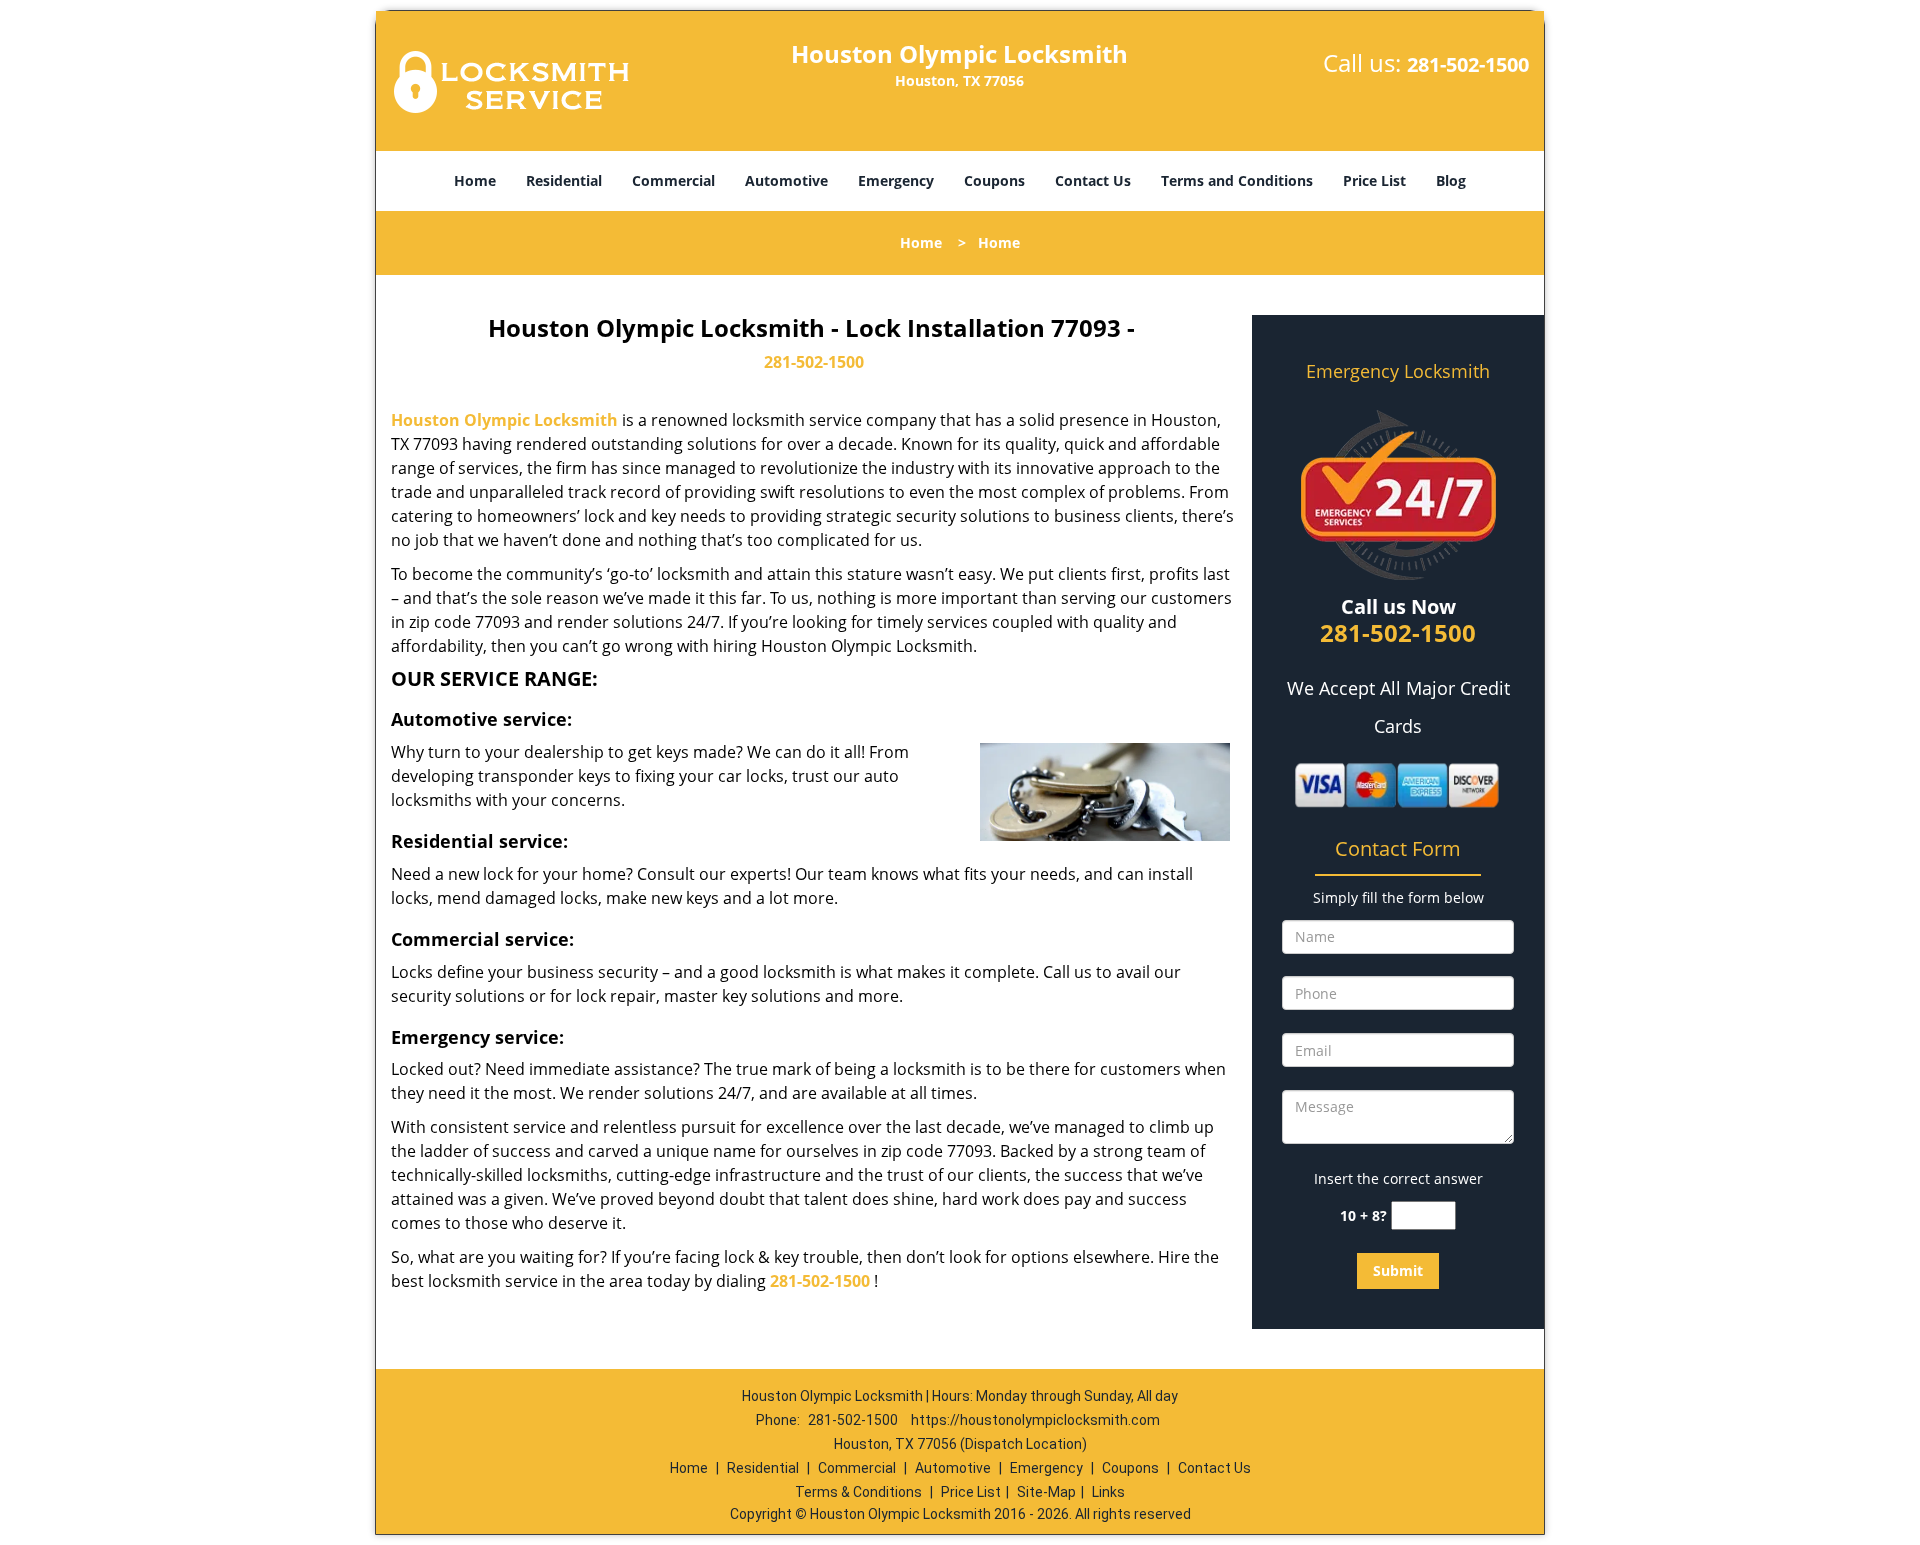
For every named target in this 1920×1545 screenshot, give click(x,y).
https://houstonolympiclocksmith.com (1035, 1420)
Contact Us (1093, 180)
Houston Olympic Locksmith (504, 420)
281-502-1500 (1468, 64)
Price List (1374, 180)
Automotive (786, 180)
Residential (564, 180)
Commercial (673, 180)
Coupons (994, 180)
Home (475, 180)
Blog (1451, 180)
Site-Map (1046, 1492)
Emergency (896, 180)
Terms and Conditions (1237, 180)
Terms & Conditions (858, 1492)
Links (1108, 1492)
